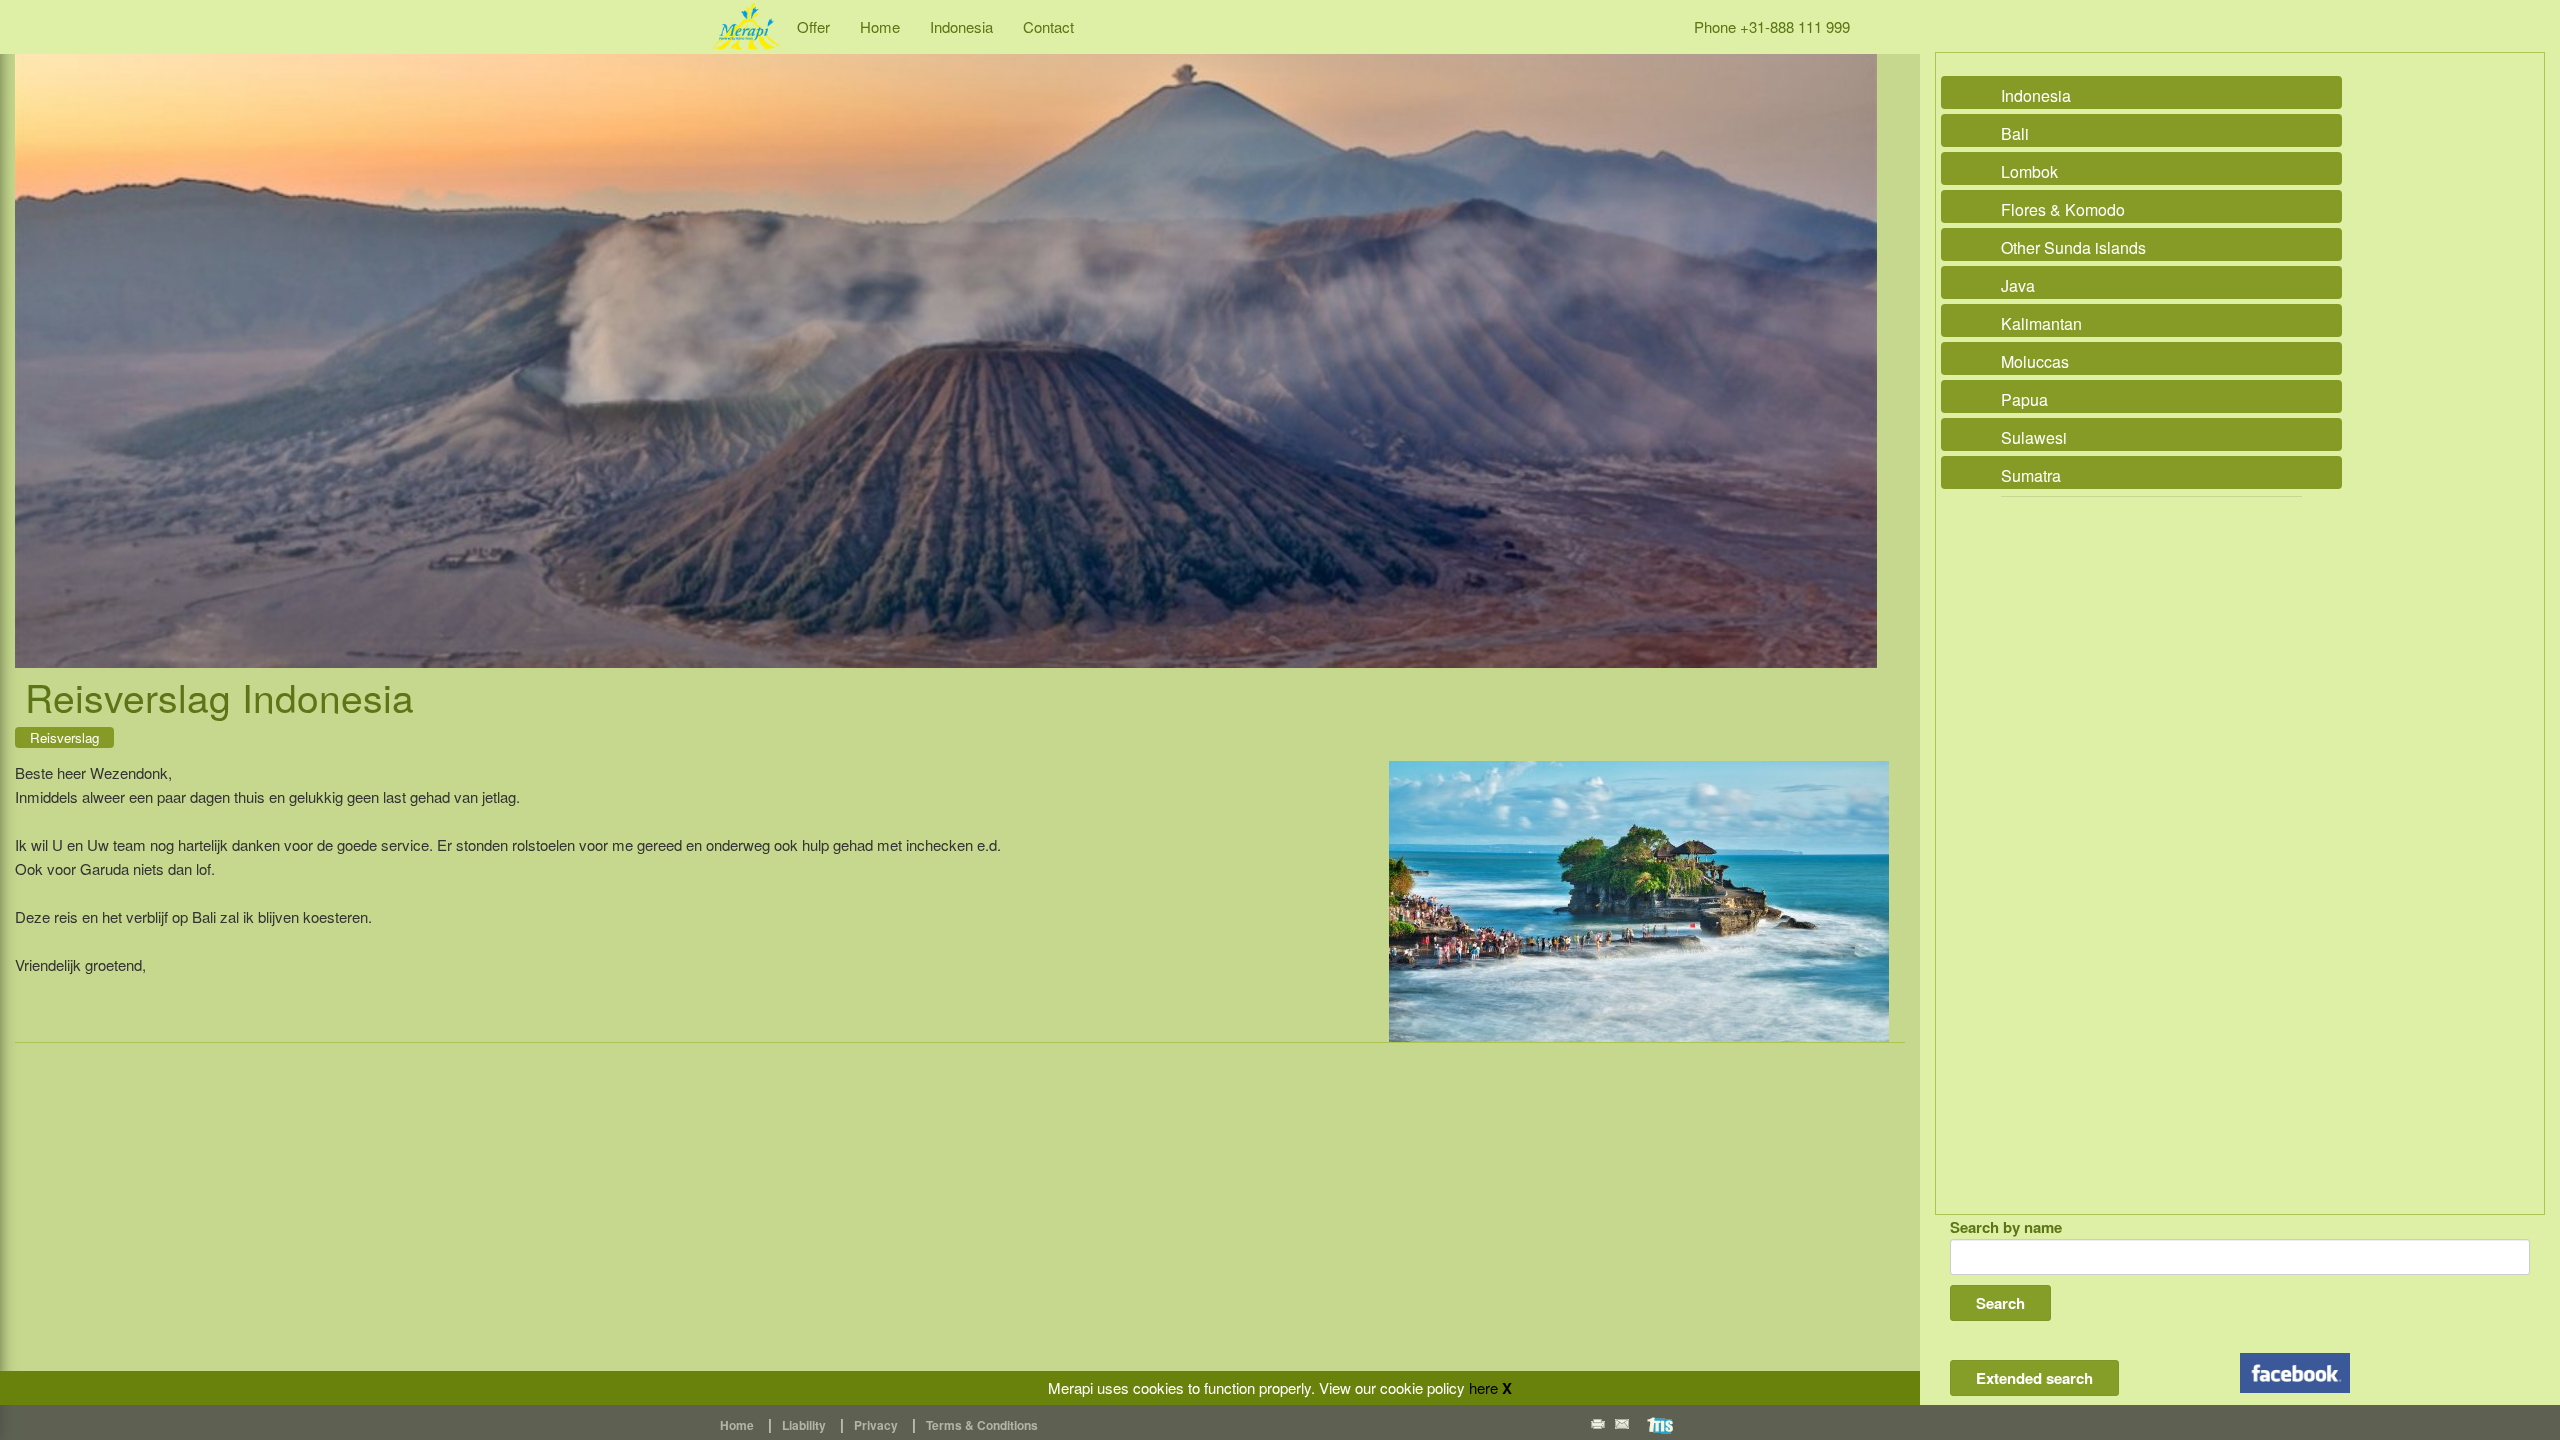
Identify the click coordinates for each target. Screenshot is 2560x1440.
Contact (1048, 26)
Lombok (2029, 171)
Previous (35, 340)
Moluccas (2035, 361)
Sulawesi (2034, 437)
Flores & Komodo (2063, 209)
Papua (2024, 399)
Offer (813, 26)
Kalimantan (2041, 323)
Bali (2015, 133)
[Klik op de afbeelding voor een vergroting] (1639, 901)
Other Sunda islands (2073, 247)
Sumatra (2031, 475)
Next (1857, 340)
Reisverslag (64, 737)
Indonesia (961, 26)
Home (880, 26)
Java (2018, 285)
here (1483, 1387)
